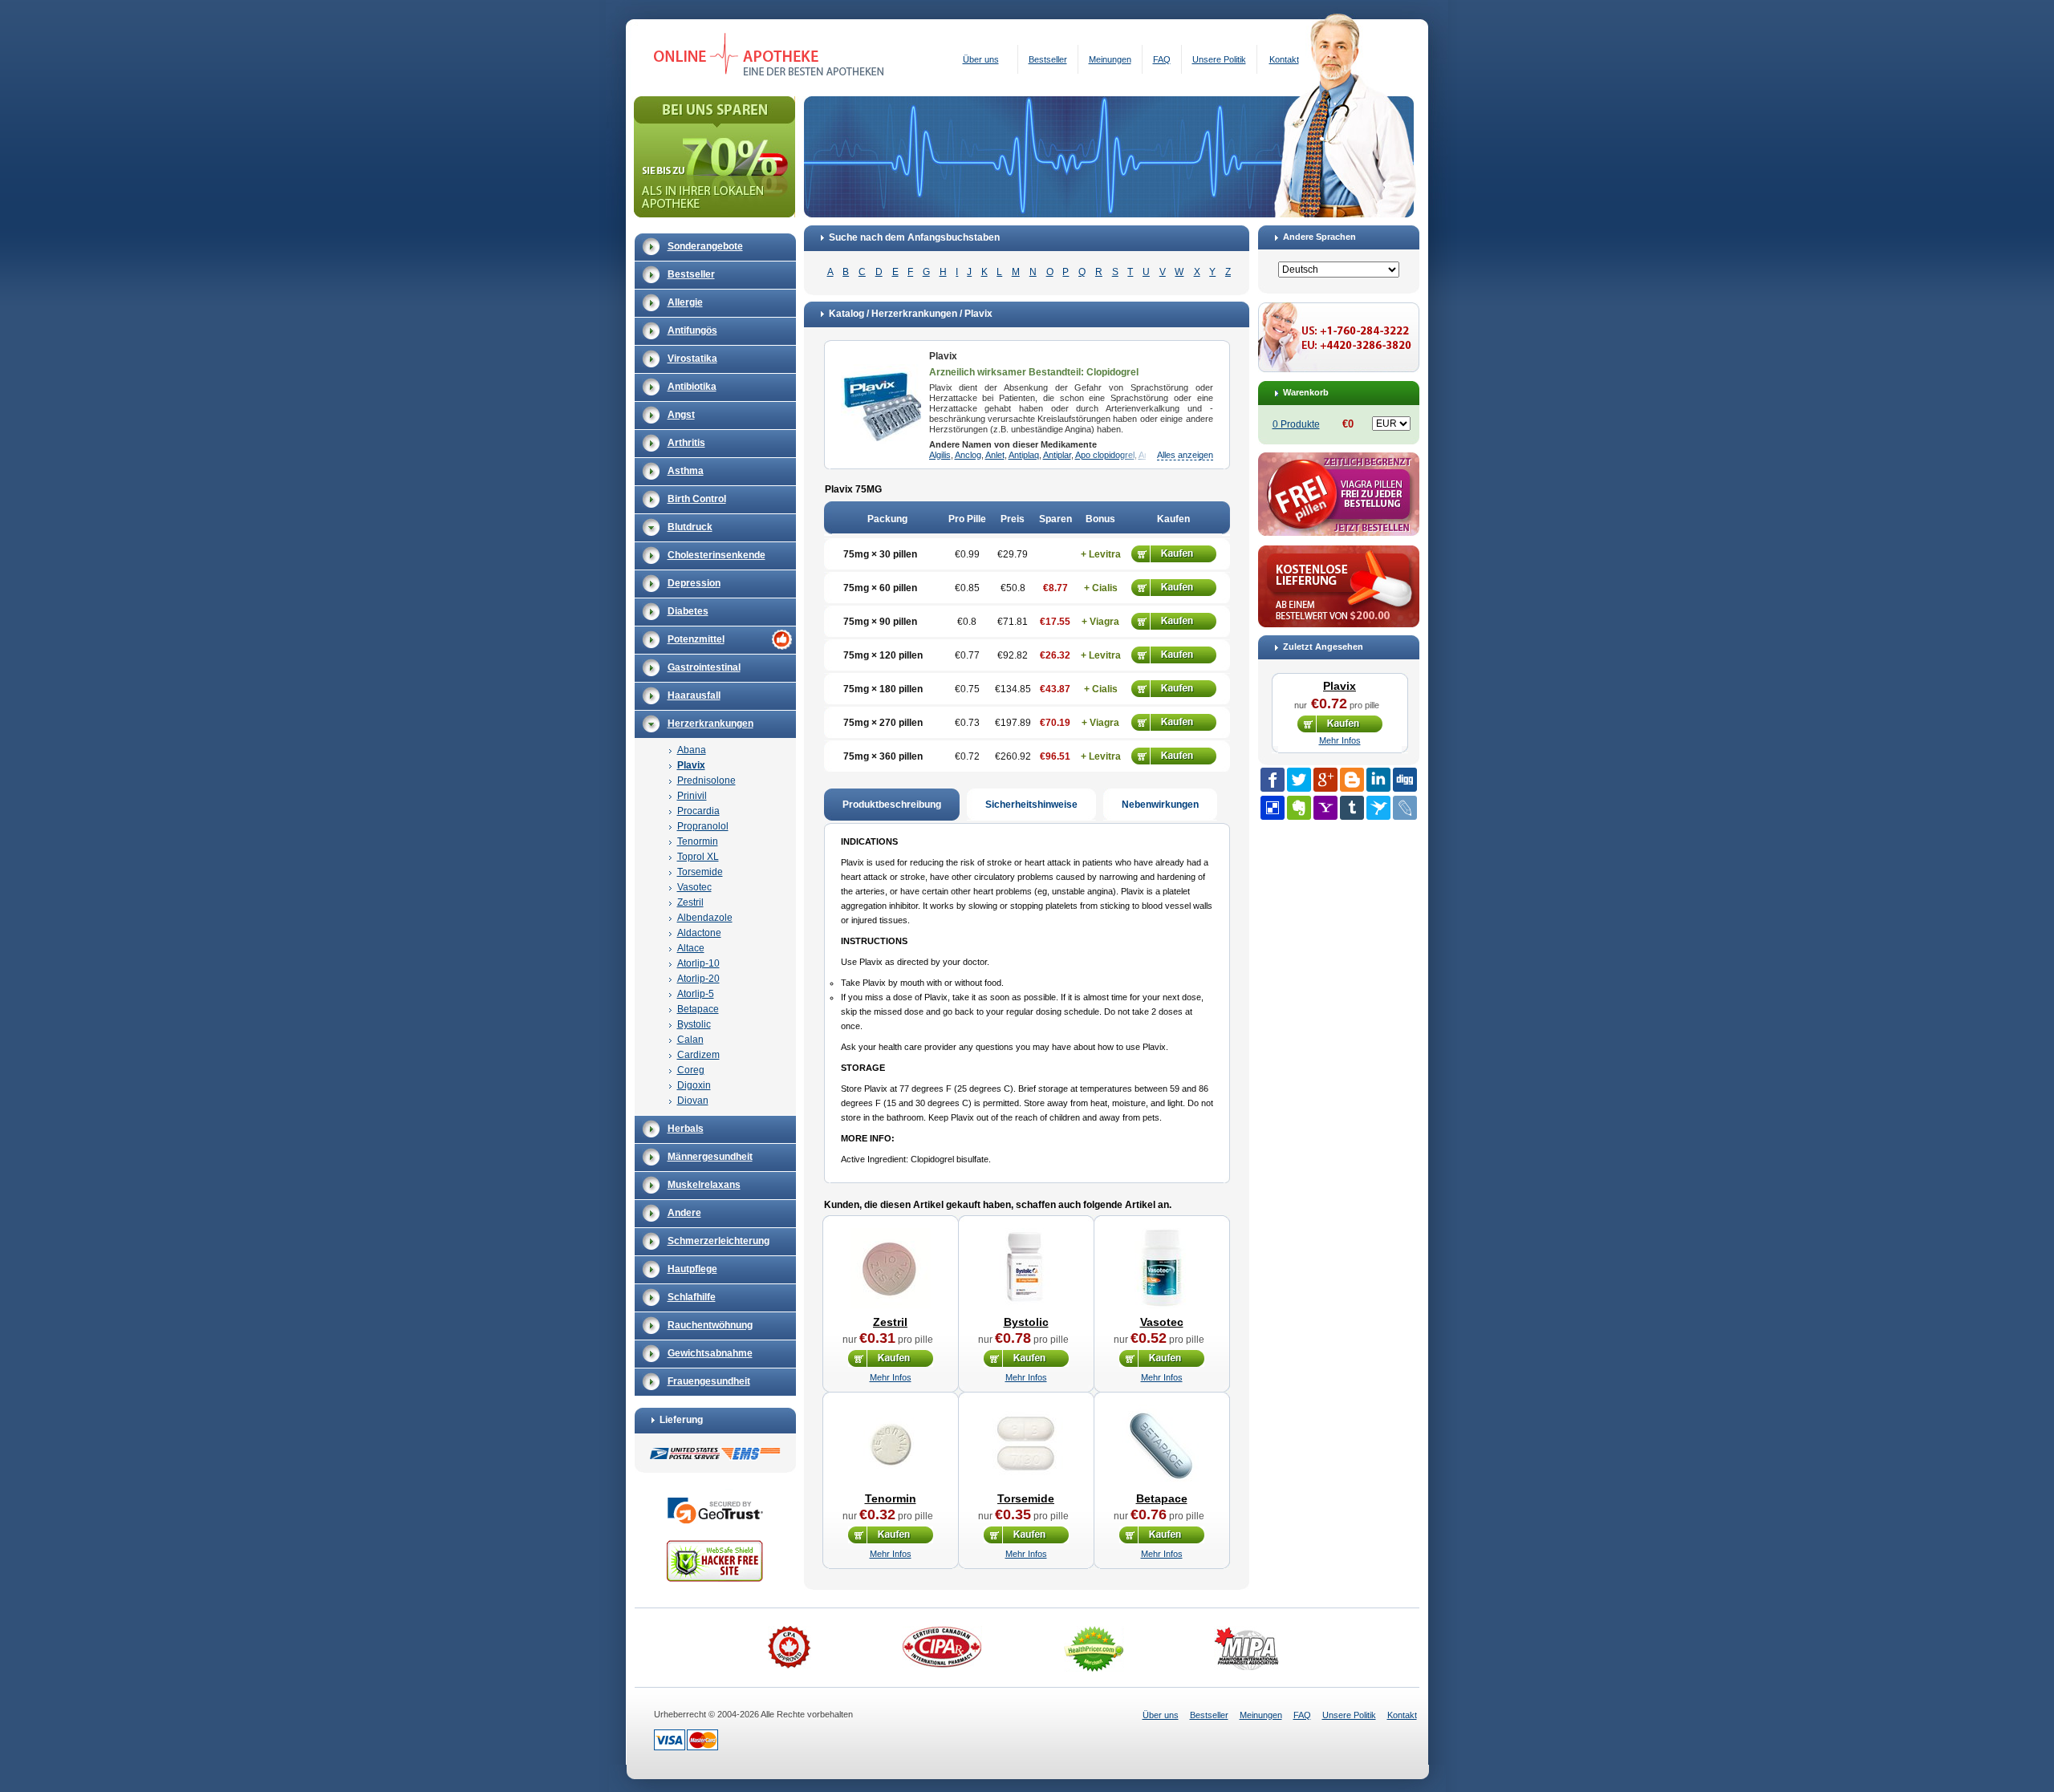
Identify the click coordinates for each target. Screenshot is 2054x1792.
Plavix (691, 765)
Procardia (698, 811)
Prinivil (692, 796)
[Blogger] (1352, 780)
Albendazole (705, 918)
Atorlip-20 (698, 979)
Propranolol (703, 826)
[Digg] (1405, 780)
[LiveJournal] (1405, 808)
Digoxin (694, 1085)
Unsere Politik (1219, 59)
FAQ (1162, 59)
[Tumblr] (1352, 808)
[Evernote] (1299, 808)
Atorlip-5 (696, 994)
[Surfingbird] (1378, 808)
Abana (692, 750)
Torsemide (700, 872)
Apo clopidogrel (1105, 455)
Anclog (968, 455)
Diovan (693, 1101)
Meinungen (1110, 59)
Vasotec (694, 887)
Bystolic (694, 1024)
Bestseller (1048, 59)
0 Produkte (1296, 424)
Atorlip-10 (698, 963)
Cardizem (698, 1055)
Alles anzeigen (1185, 455)
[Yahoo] (1325, 808)
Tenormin (698, 841)
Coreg (691, 1070)
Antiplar (1057, 455)
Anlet (995, 455)
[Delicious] (1273, 808)
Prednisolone (706, 780)
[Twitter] (1299, 780)
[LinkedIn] (1378, 780)
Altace (691, 948)
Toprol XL (698, 857)
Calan (690, 1040)
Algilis (940, 455)
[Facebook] (1273, 780)
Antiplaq (1024, 455)
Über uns (981, 59)
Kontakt (1284, 59)
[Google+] (1325, 780)
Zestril (690, 902)
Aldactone (699, 933)
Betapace (698, 1009)
